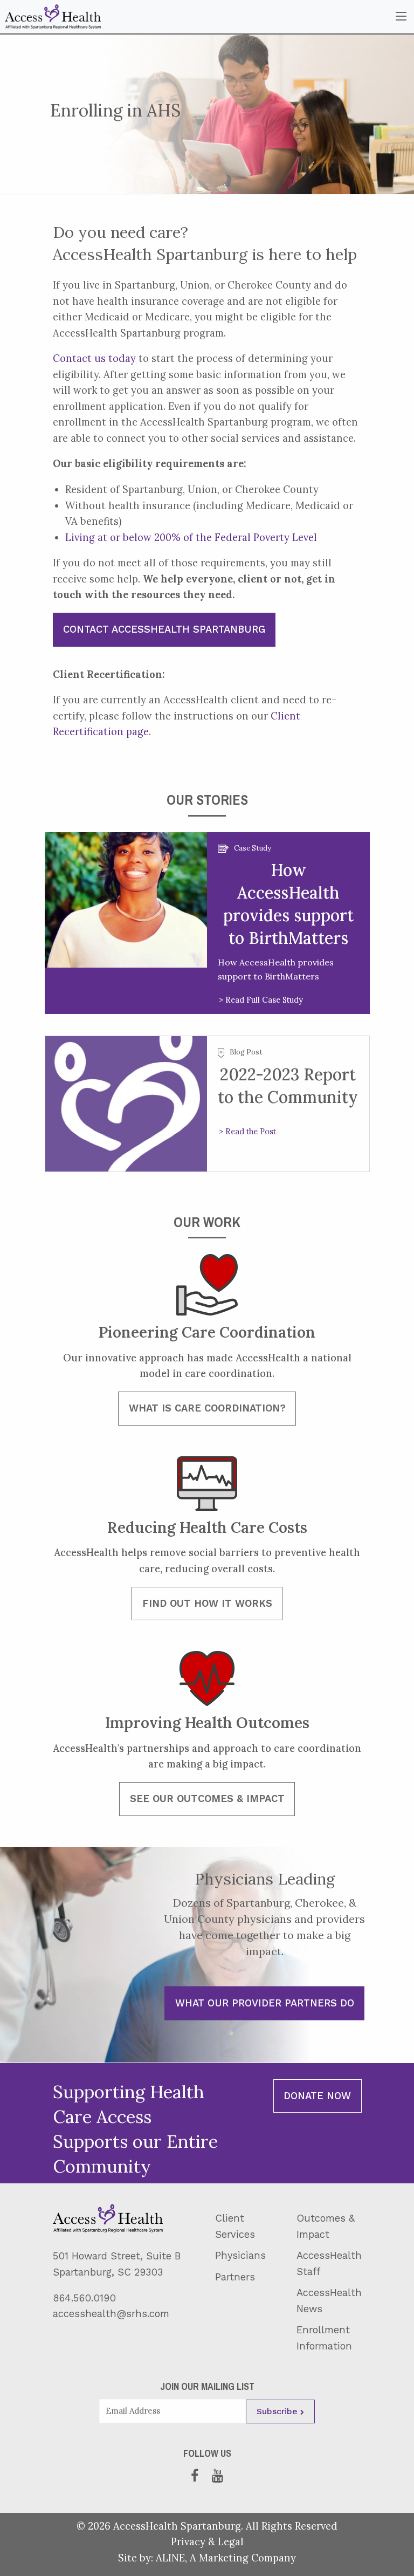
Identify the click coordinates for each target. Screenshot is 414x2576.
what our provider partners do (265, 2003)
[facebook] (197, 2476)
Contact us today (94, 358)
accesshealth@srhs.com (111, 2314)
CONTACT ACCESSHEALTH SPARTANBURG (164, 629)
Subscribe (278, 2411)
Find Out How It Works (207, 1603)
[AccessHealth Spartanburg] (53, 16)
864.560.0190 (84, 2298)
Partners (235, 2277)
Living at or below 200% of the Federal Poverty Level (191, 537)
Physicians (240, 2255)
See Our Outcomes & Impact (207, 1799)
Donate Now (317, 2096)
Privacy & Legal (207, 2541)
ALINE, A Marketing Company (226, 2558)
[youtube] (218, 2476)
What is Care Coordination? (207, 1408)
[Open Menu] (401, 16)
